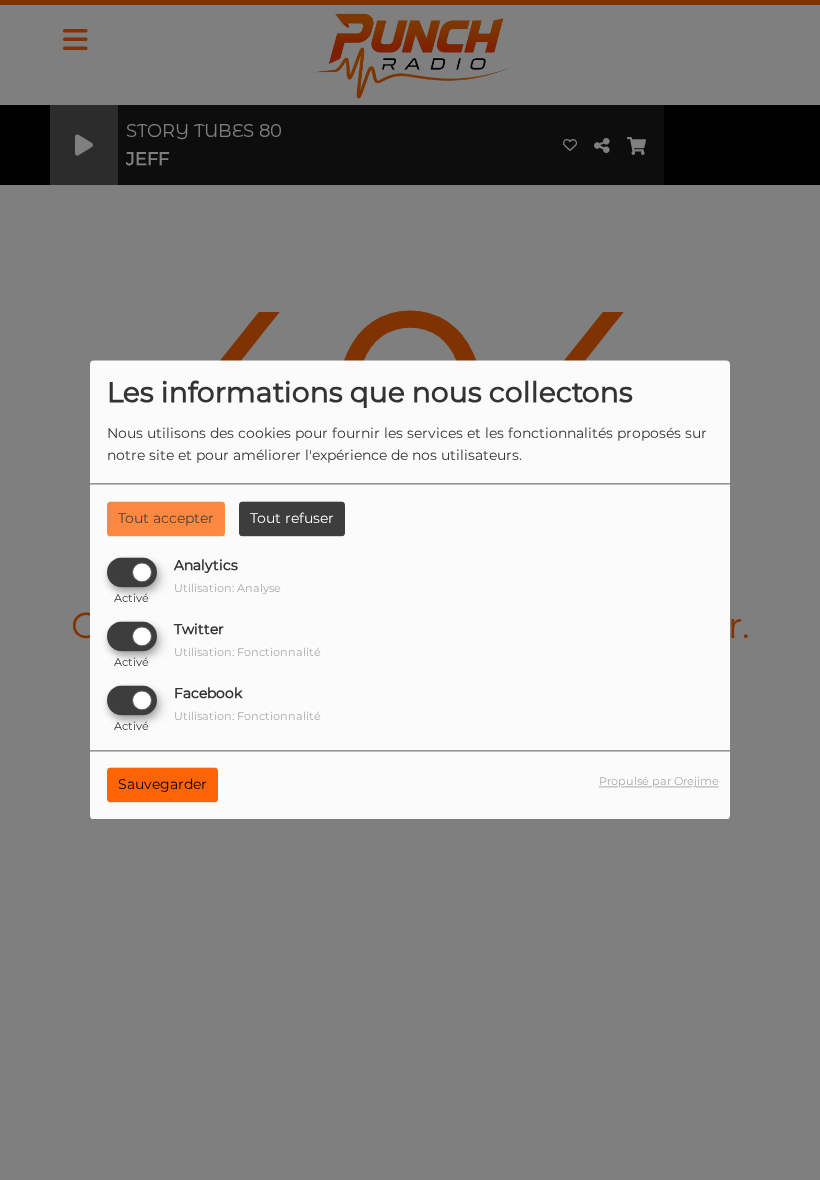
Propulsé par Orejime (659, 782)
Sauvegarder (162, 785)
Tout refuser (292, 518)
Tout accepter (166, 518)
